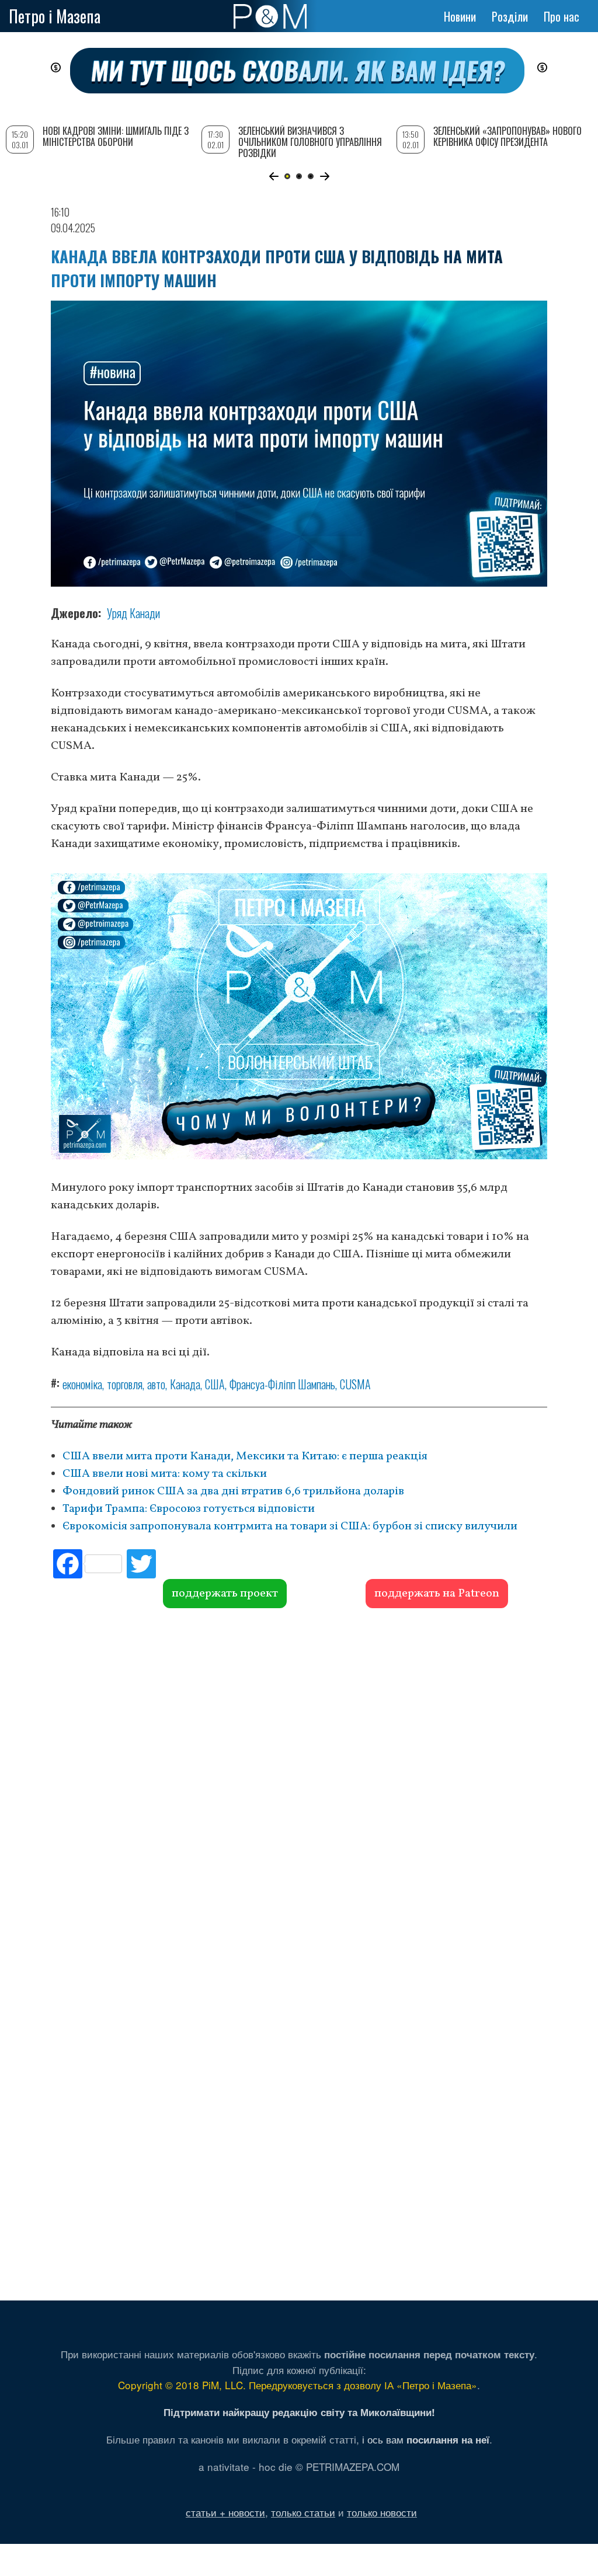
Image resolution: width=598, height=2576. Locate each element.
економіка (82, 1384)
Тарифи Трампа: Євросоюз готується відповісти (189, 1509)
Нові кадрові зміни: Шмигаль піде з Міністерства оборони (116, 136)
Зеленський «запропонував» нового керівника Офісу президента (507, 136)
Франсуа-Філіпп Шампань (282, 1384)
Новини (460, 16)
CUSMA (355, 1384)
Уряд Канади (133, 613)
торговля (125, 1384)
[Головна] (270, 16)
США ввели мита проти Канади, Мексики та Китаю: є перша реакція (245, 1456)
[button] (274, 176)
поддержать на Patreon (437, 1594)
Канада (185, 1384)
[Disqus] (299, 1786)
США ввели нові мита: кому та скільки (165, 1474)
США (215, 1384)
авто (156, 1384)
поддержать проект (225, 1594)
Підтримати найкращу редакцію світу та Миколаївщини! (299, 2412)
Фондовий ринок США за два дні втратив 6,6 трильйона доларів (233, 1491)
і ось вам (426, 2439)
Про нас (562, 16)
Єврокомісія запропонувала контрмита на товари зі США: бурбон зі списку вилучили (290, 1526)
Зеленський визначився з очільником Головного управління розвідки (310, 142)
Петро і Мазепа (55, 16)
